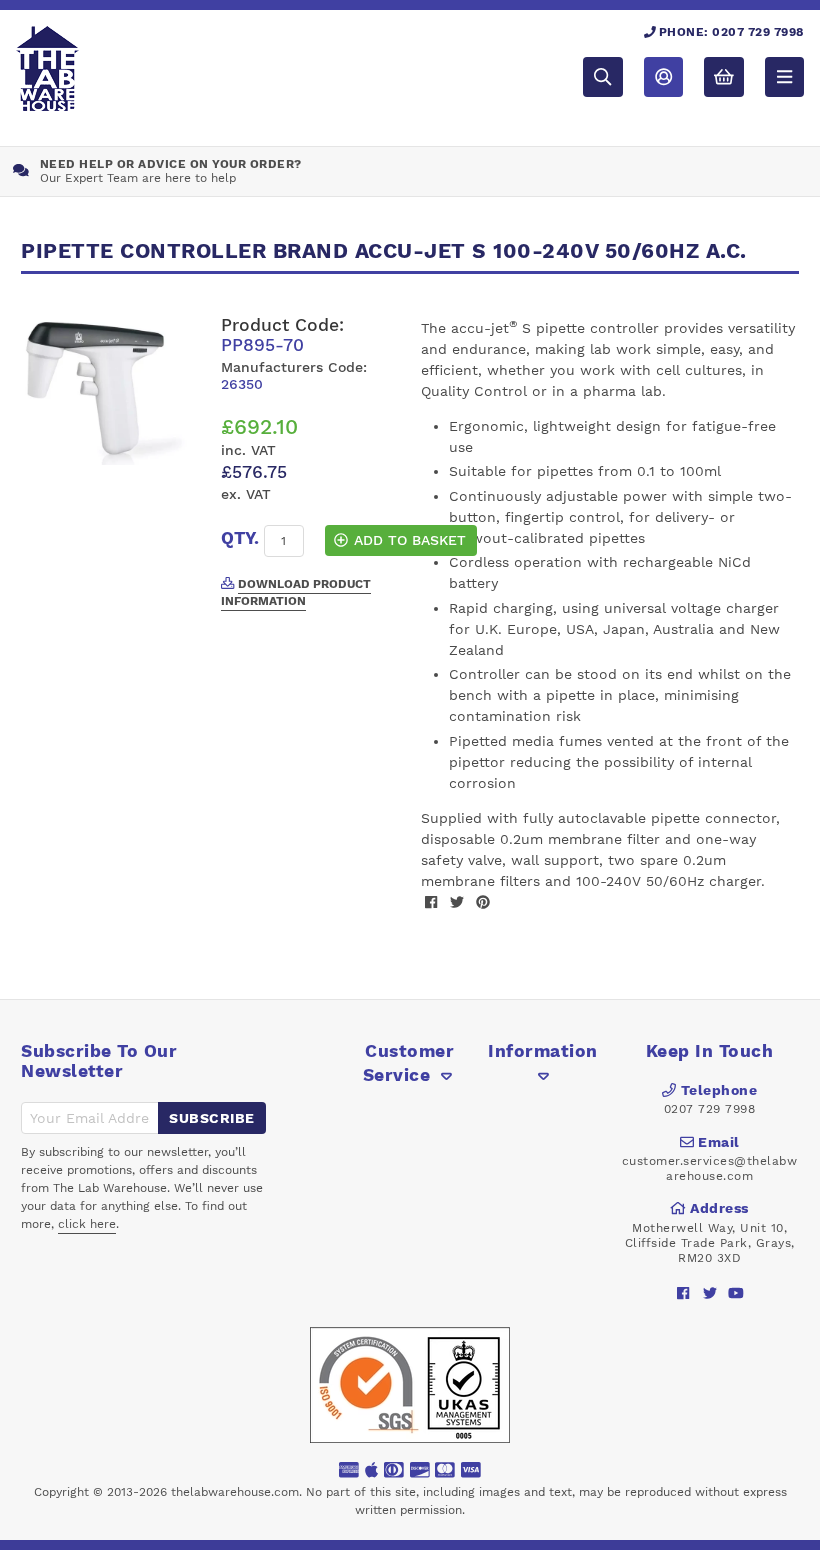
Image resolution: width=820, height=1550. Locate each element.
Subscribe (212, 1118)
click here (87, 1224)
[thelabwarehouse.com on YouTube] (735, 1293)
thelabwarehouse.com (235, 1492)
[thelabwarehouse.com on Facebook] (683, 1293)
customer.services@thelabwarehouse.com (710, 1168)
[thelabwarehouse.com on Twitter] (709, 1293)
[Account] (663, 76)
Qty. (240, 538)
